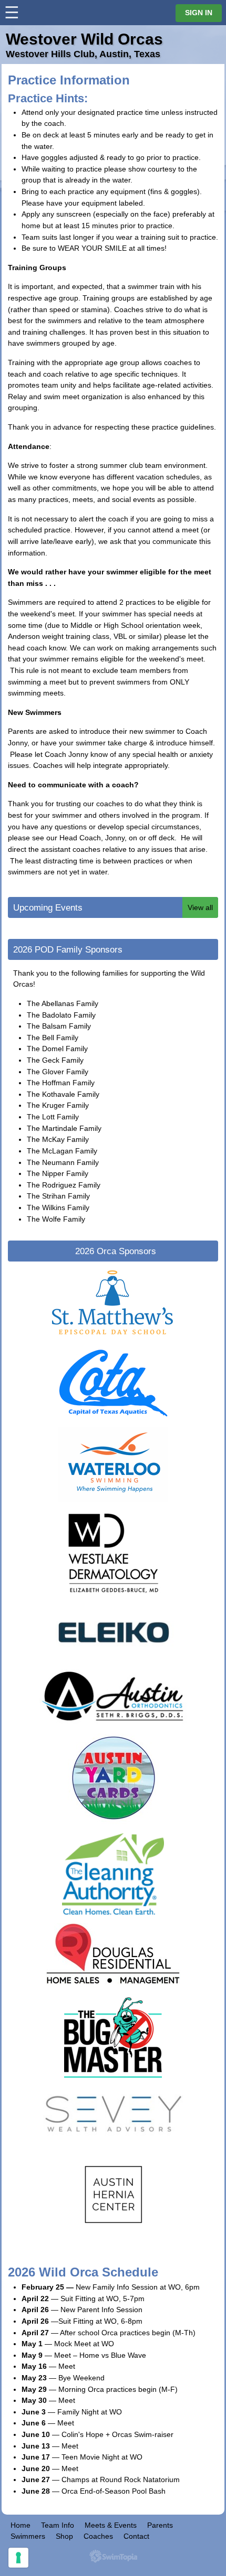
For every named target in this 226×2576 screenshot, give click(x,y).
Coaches (98, 2536)
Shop (64, 2536)
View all (200, 907)
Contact (136, 2536)
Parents (160, 2525)
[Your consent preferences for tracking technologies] (18, 2558)
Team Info (58, 2525)
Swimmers (28, 2536)
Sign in (199, 13)
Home (20, 2525)
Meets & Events (111, 2525)
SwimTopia (113, 2556)
